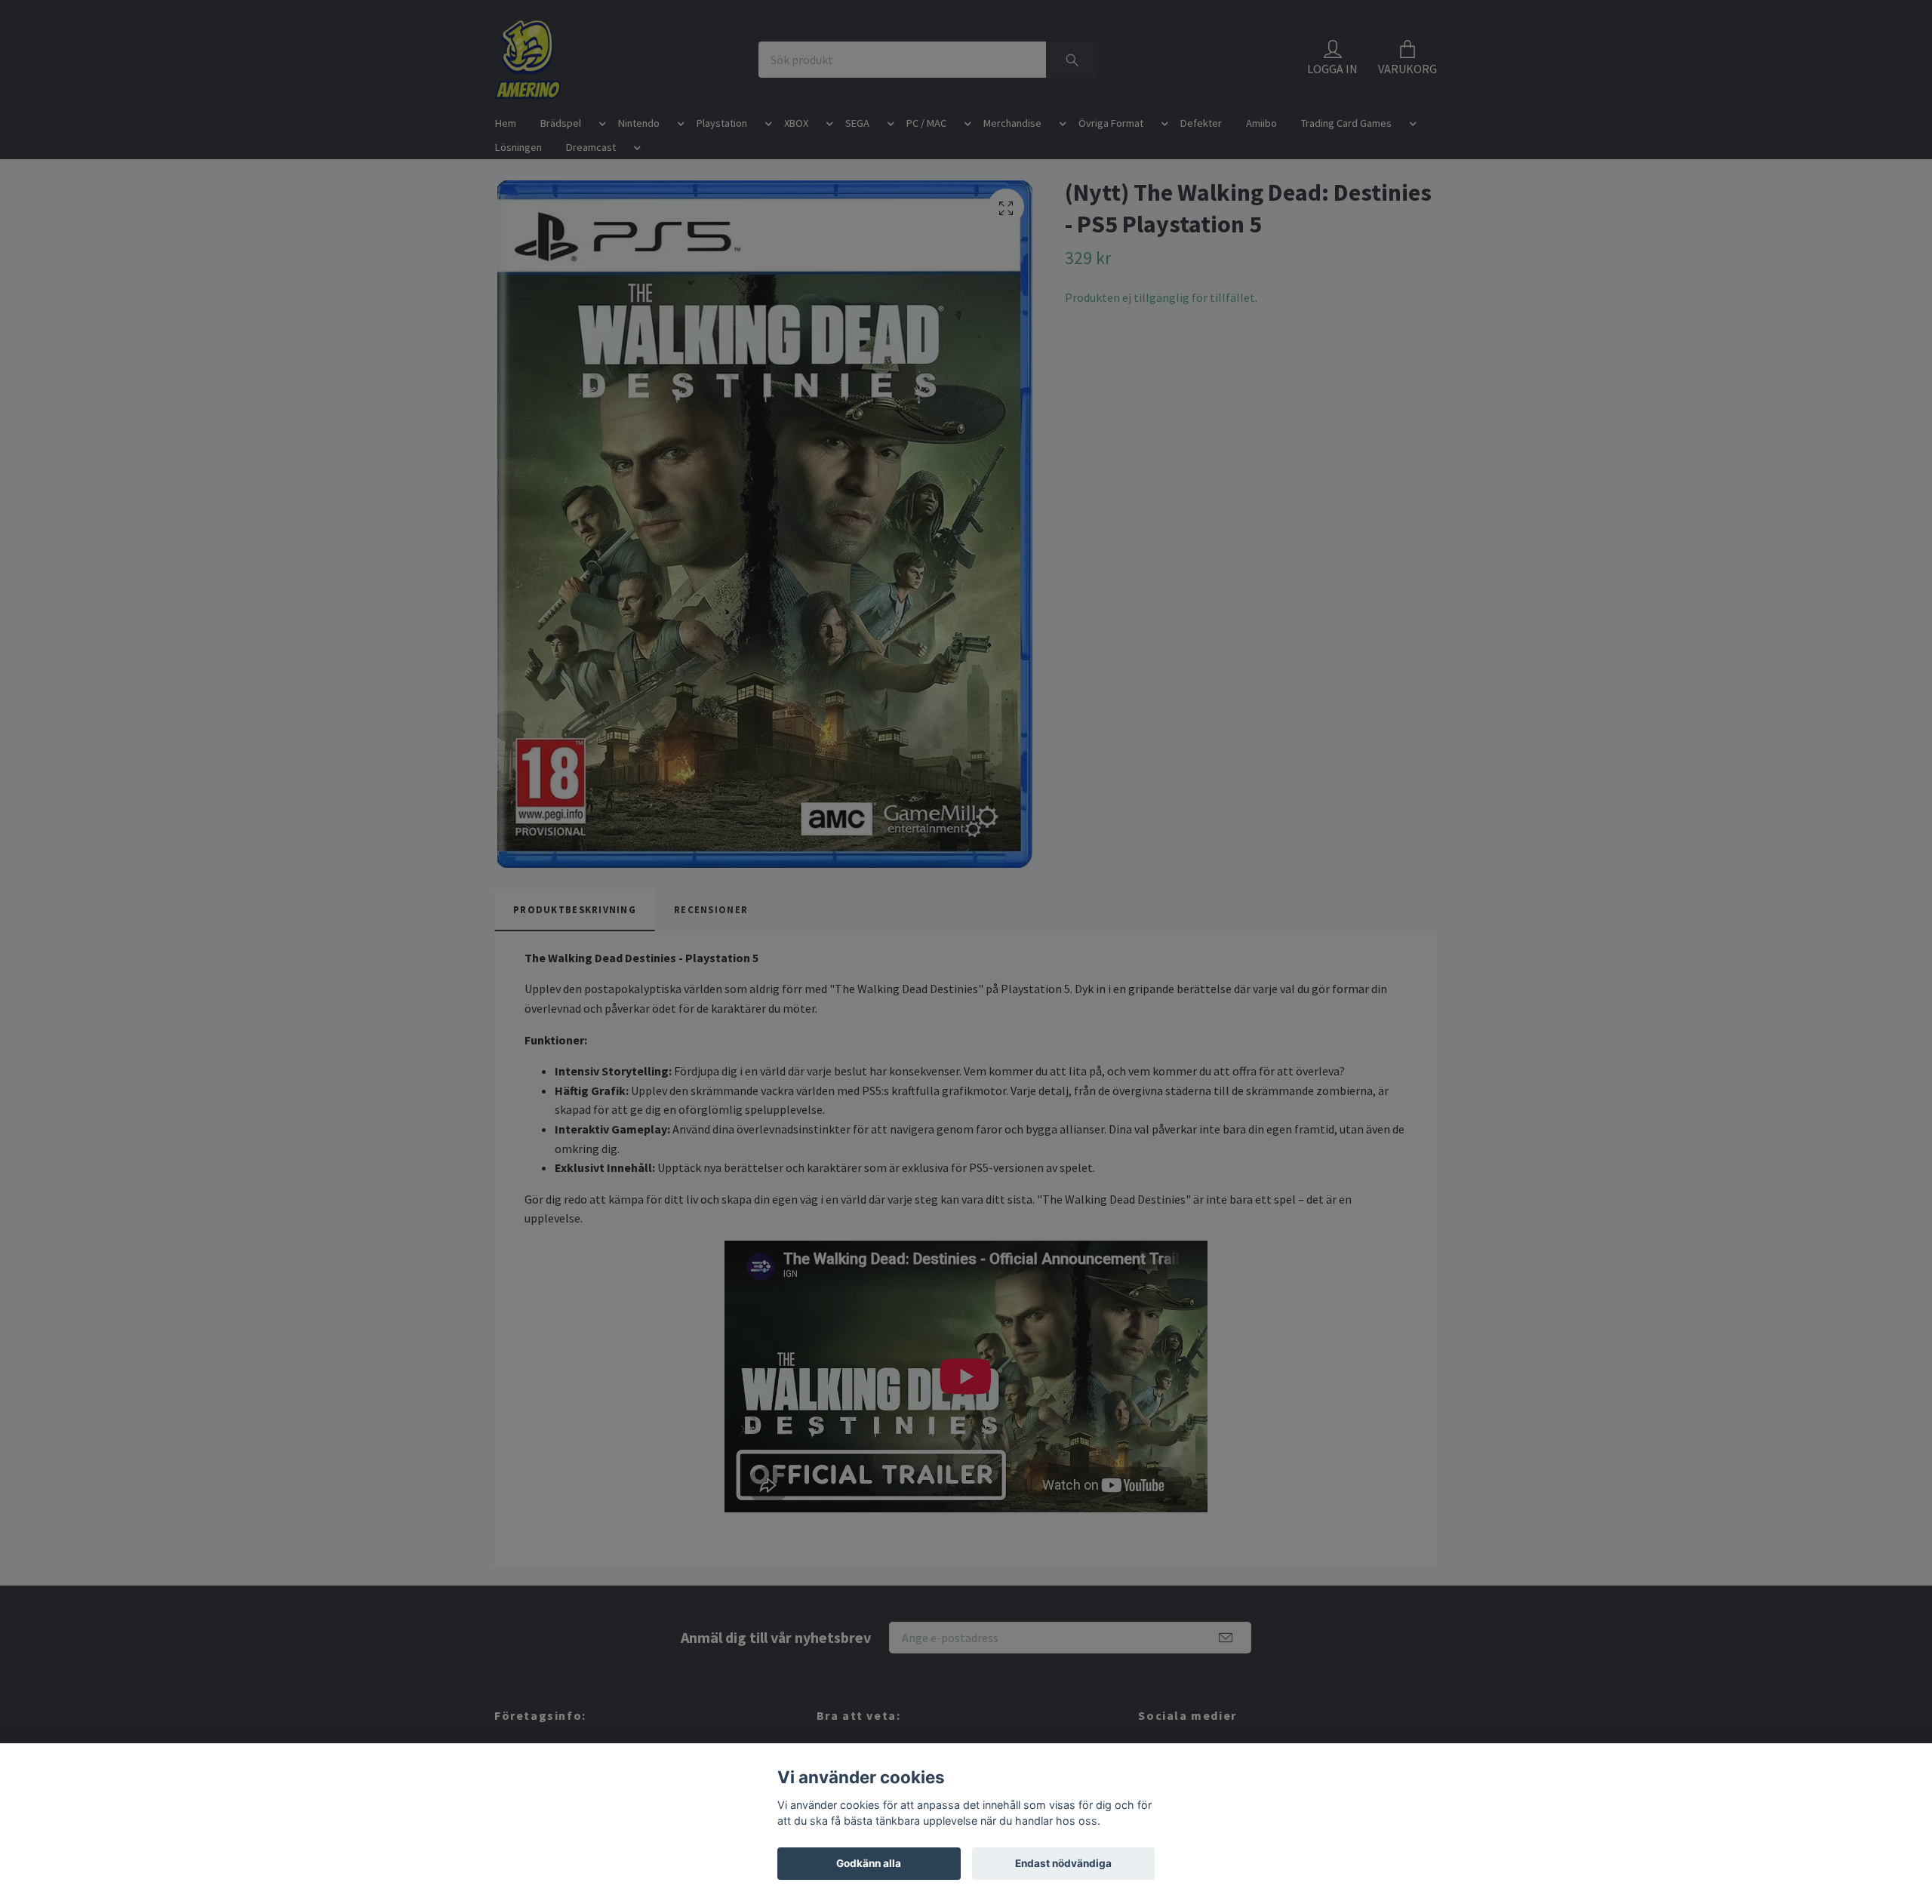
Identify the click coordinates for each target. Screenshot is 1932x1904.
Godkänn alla (869, 1863)
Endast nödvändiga (1063, 1863)
